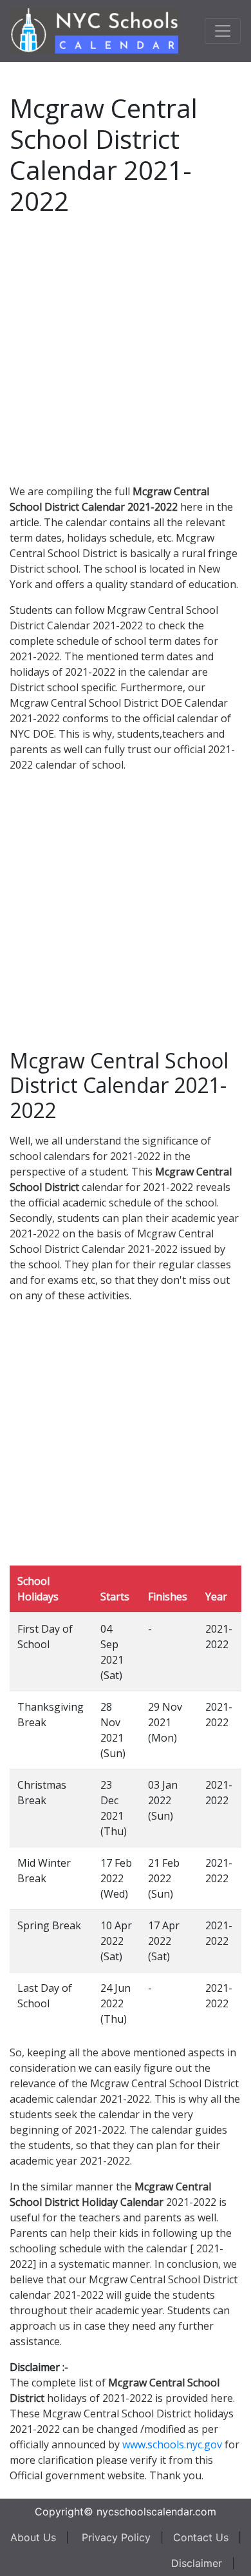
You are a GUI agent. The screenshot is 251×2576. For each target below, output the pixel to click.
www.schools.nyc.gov (172, 2444)
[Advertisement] (126, 348)
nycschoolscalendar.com (156, 2512)
